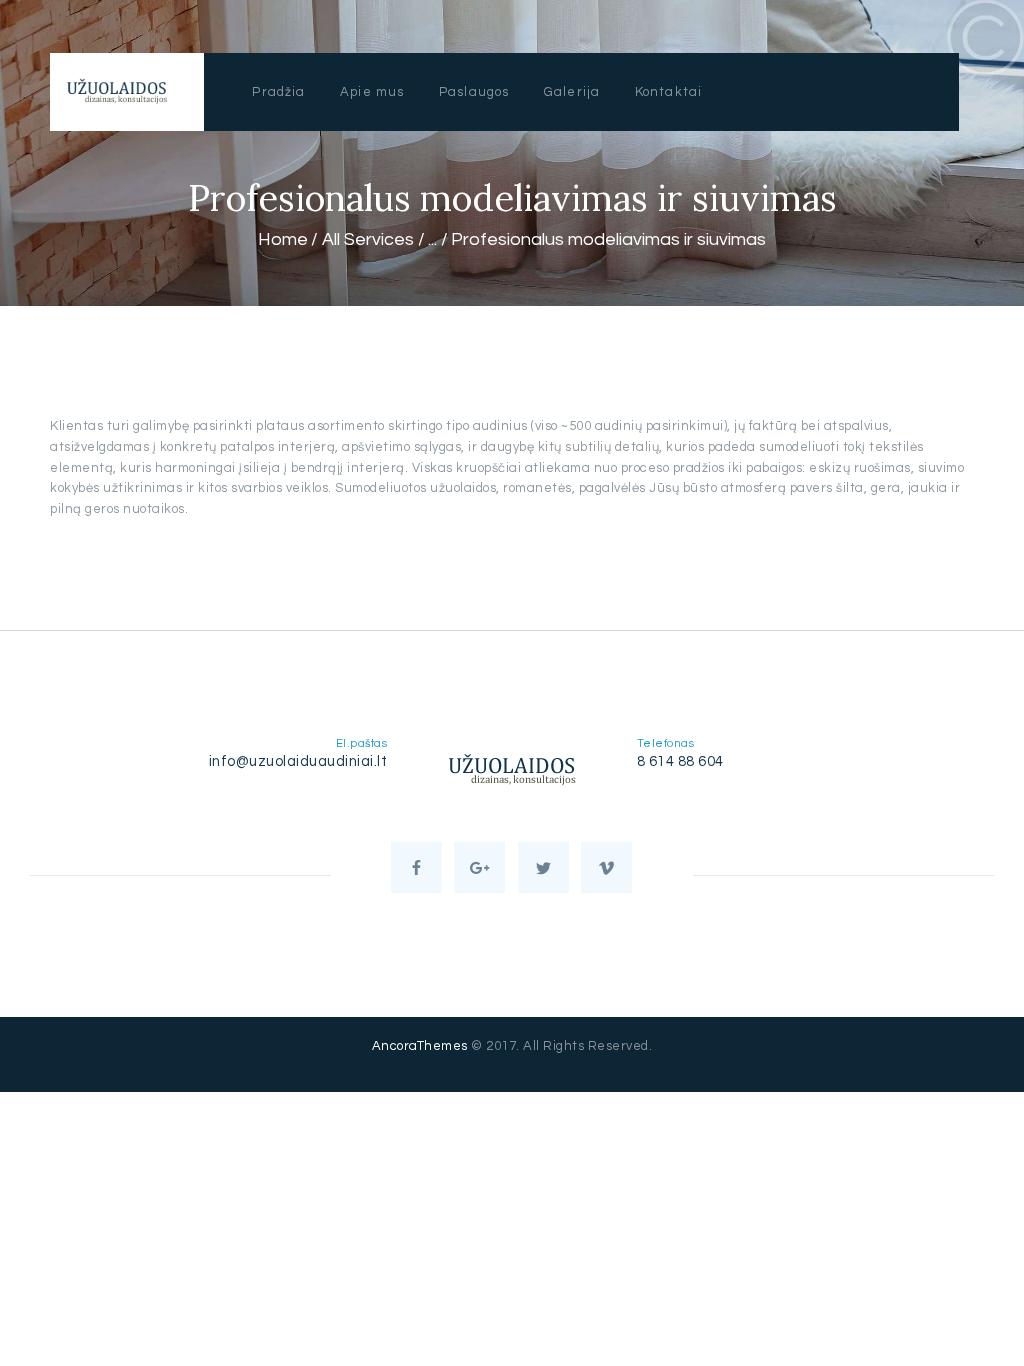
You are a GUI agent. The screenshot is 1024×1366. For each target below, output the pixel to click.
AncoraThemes (420, 1046)
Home (283, 239)
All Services (368, 239)
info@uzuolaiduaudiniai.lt (298, 761)
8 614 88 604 (680, 761)
